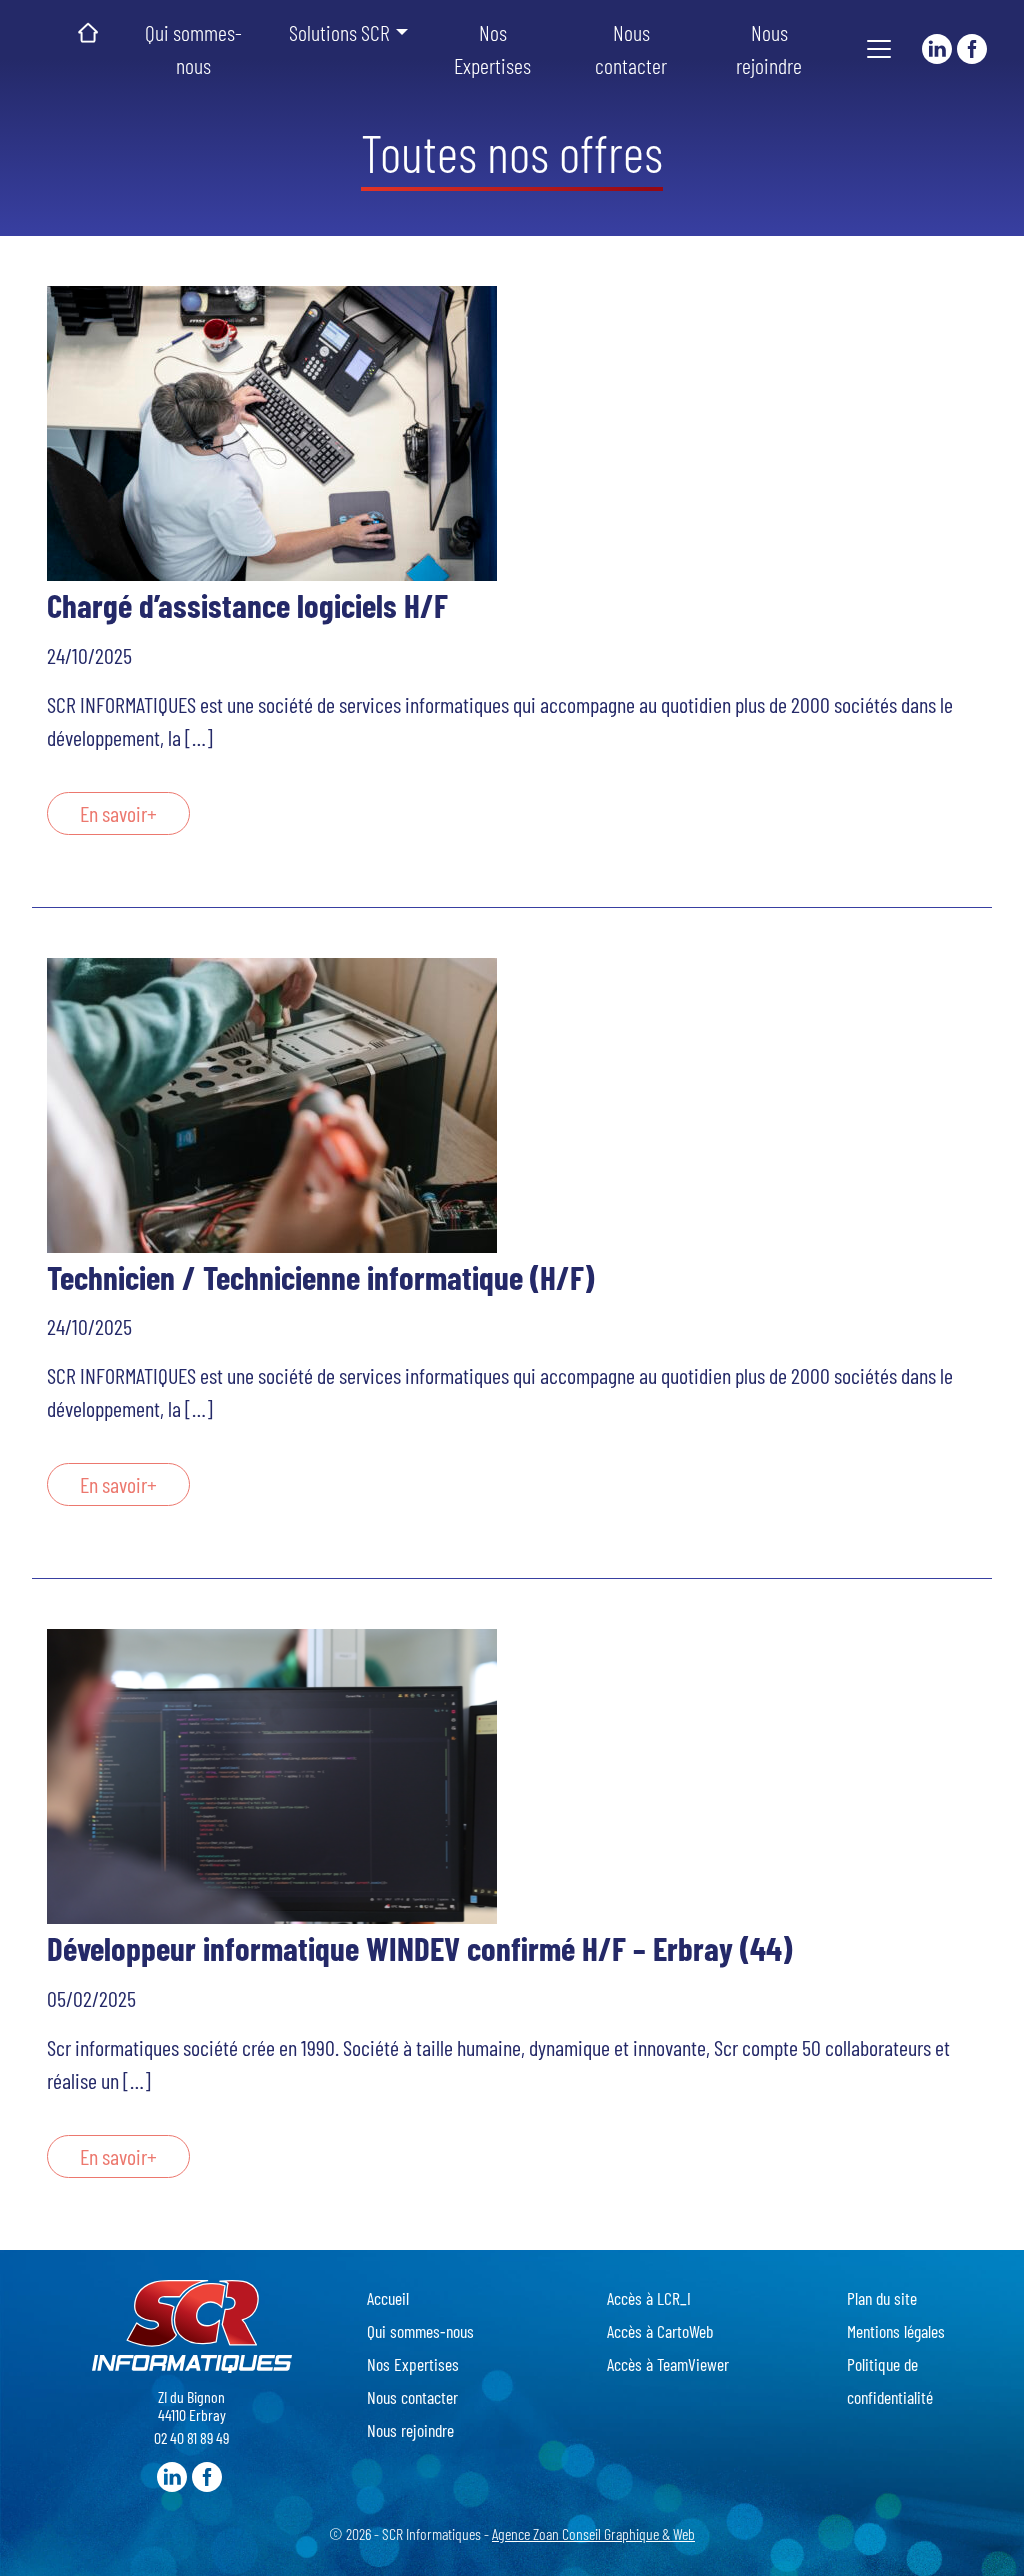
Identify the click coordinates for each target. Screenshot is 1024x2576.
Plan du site (882, 2298)
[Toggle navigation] (879, 49)
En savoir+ (118, 813)
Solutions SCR (339, 32)
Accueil (88, 33)
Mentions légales (896, 2331)
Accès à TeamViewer (668, 2364)
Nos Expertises (492, 48)
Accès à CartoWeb (660, 2331)
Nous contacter (631, 48)
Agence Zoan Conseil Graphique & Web (593, 2533)
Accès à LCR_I (649, 2298)
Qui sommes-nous (193, 48)
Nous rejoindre (769, 48)
